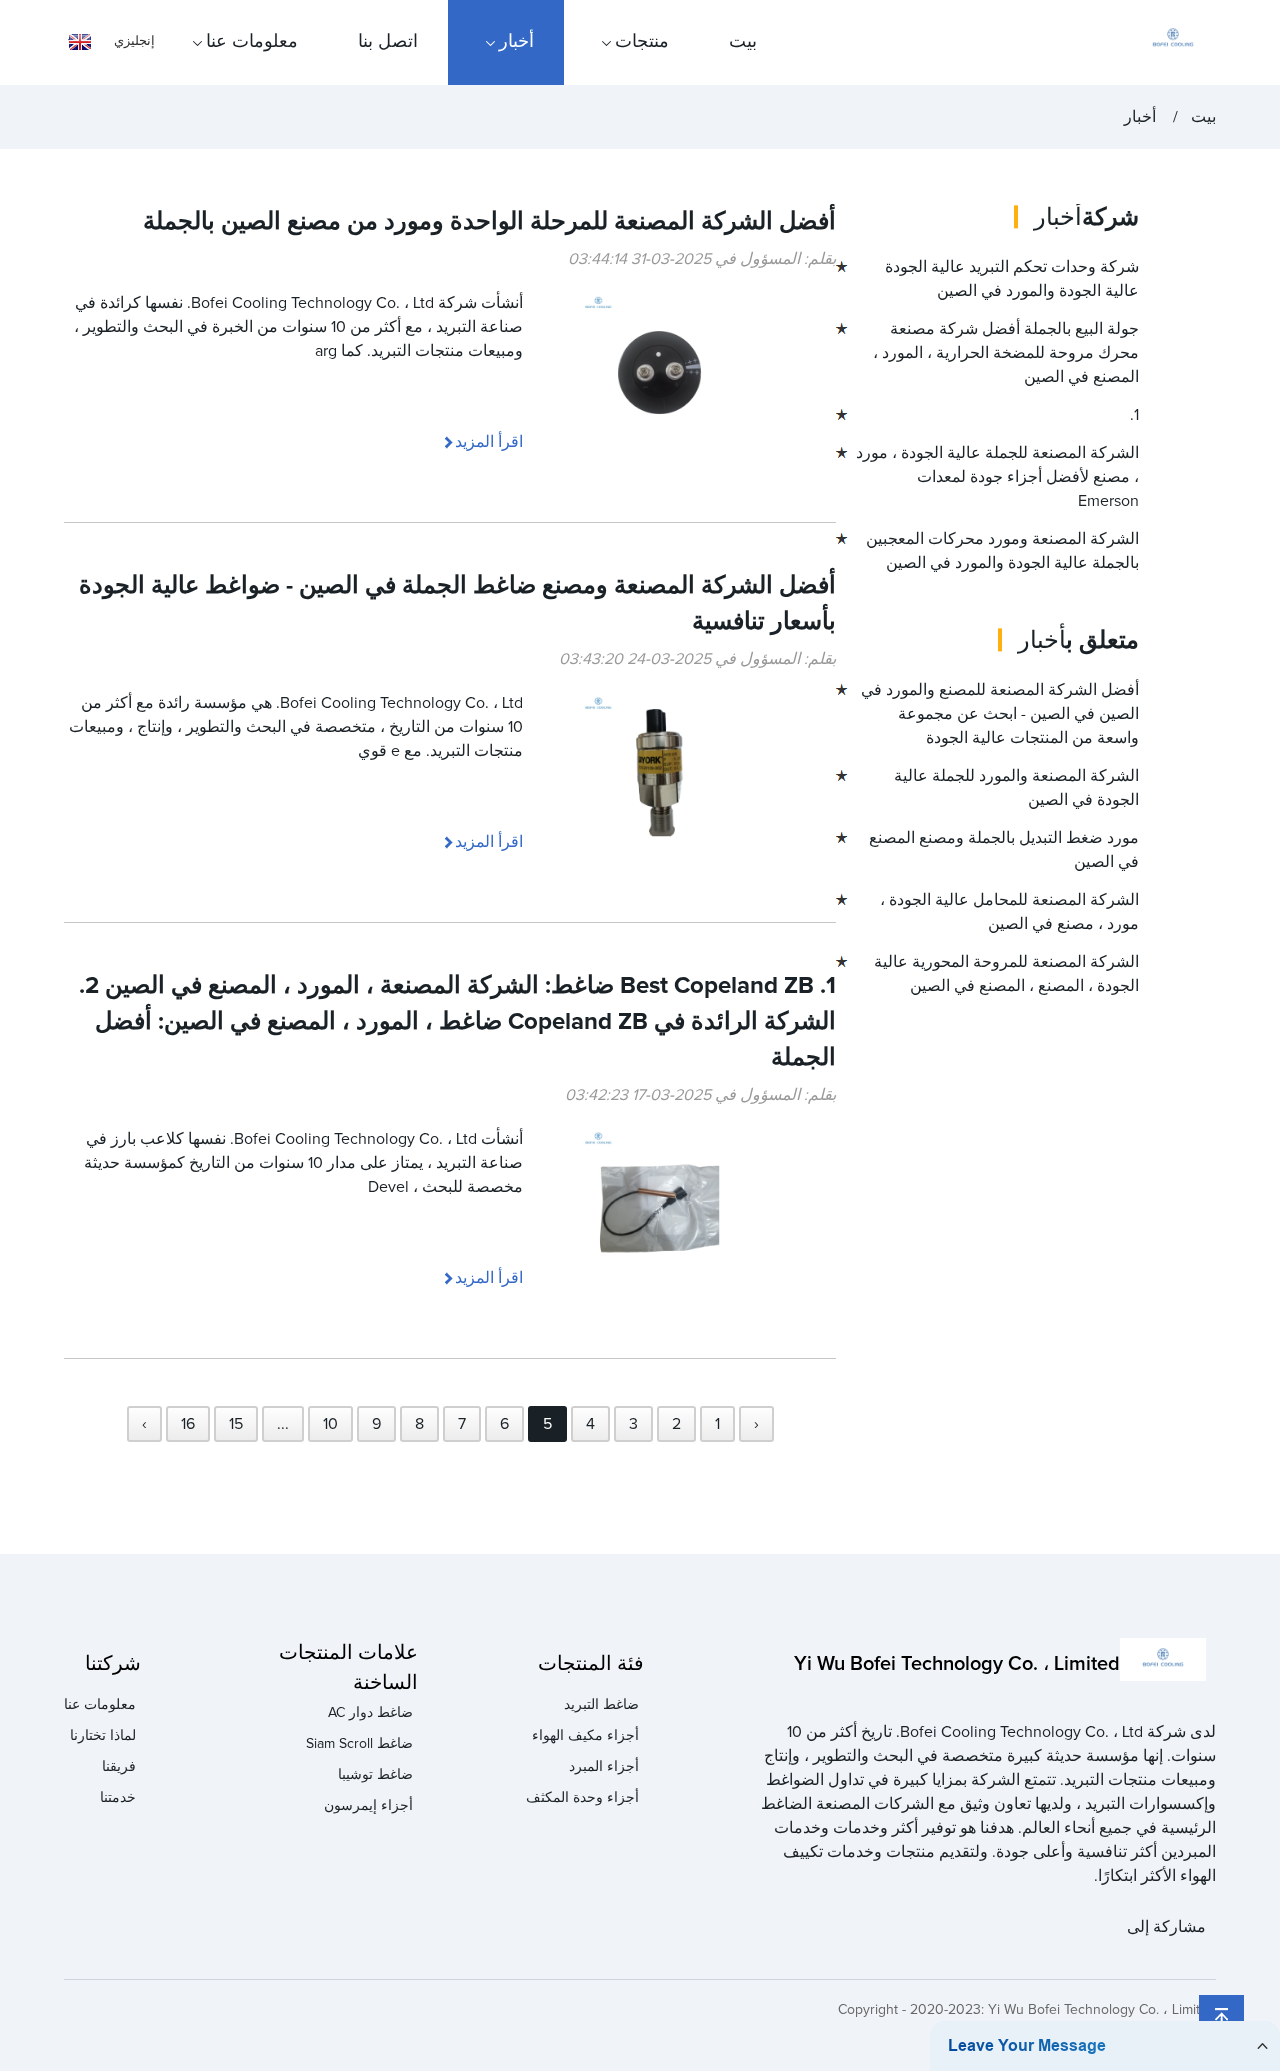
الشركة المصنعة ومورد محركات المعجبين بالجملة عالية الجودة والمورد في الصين (1002, 551)
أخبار (516, 42)
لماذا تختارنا (103, 1736)
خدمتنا (118, 1798)
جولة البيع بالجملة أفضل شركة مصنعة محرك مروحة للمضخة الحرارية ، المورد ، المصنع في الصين (1006, 353)
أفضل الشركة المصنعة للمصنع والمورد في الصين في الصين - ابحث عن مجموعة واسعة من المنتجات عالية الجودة (1000, 714)
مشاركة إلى (1166, 1927)
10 (330, 1424)
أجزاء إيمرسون (368, 1806)
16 (188, 1424)
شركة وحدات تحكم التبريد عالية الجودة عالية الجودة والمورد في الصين (1012, 279)
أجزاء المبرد (604, 1767)
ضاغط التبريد (601, 1705)
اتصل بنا (388, 42)
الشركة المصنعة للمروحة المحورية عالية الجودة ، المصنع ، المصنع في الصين (1006, 974)
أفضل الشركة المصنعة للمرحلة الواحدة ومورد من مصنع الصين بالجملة (489, 222)
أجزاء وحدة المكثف (582, 1798)
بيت (743, 42)
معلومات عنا (252, 42)
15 (236, 1424)
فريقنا (119, 1767)
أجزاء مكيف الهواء (585, 1736)
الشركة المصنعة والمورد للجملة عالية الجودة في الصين (1016, 788)
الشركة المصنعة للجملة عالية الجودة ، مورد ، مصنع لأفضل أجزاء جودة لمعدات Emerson (997, 477)
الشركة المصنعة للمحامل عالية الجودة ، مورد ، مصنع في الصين (1009, 912)
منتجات (642, 42)
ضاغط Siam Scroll (359, 1744)
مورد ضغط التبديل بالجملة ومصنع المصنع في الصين (1004, 850)
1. (1134, 415)
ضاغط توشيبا (375, 1775)
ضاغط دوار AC (370, 1713)
